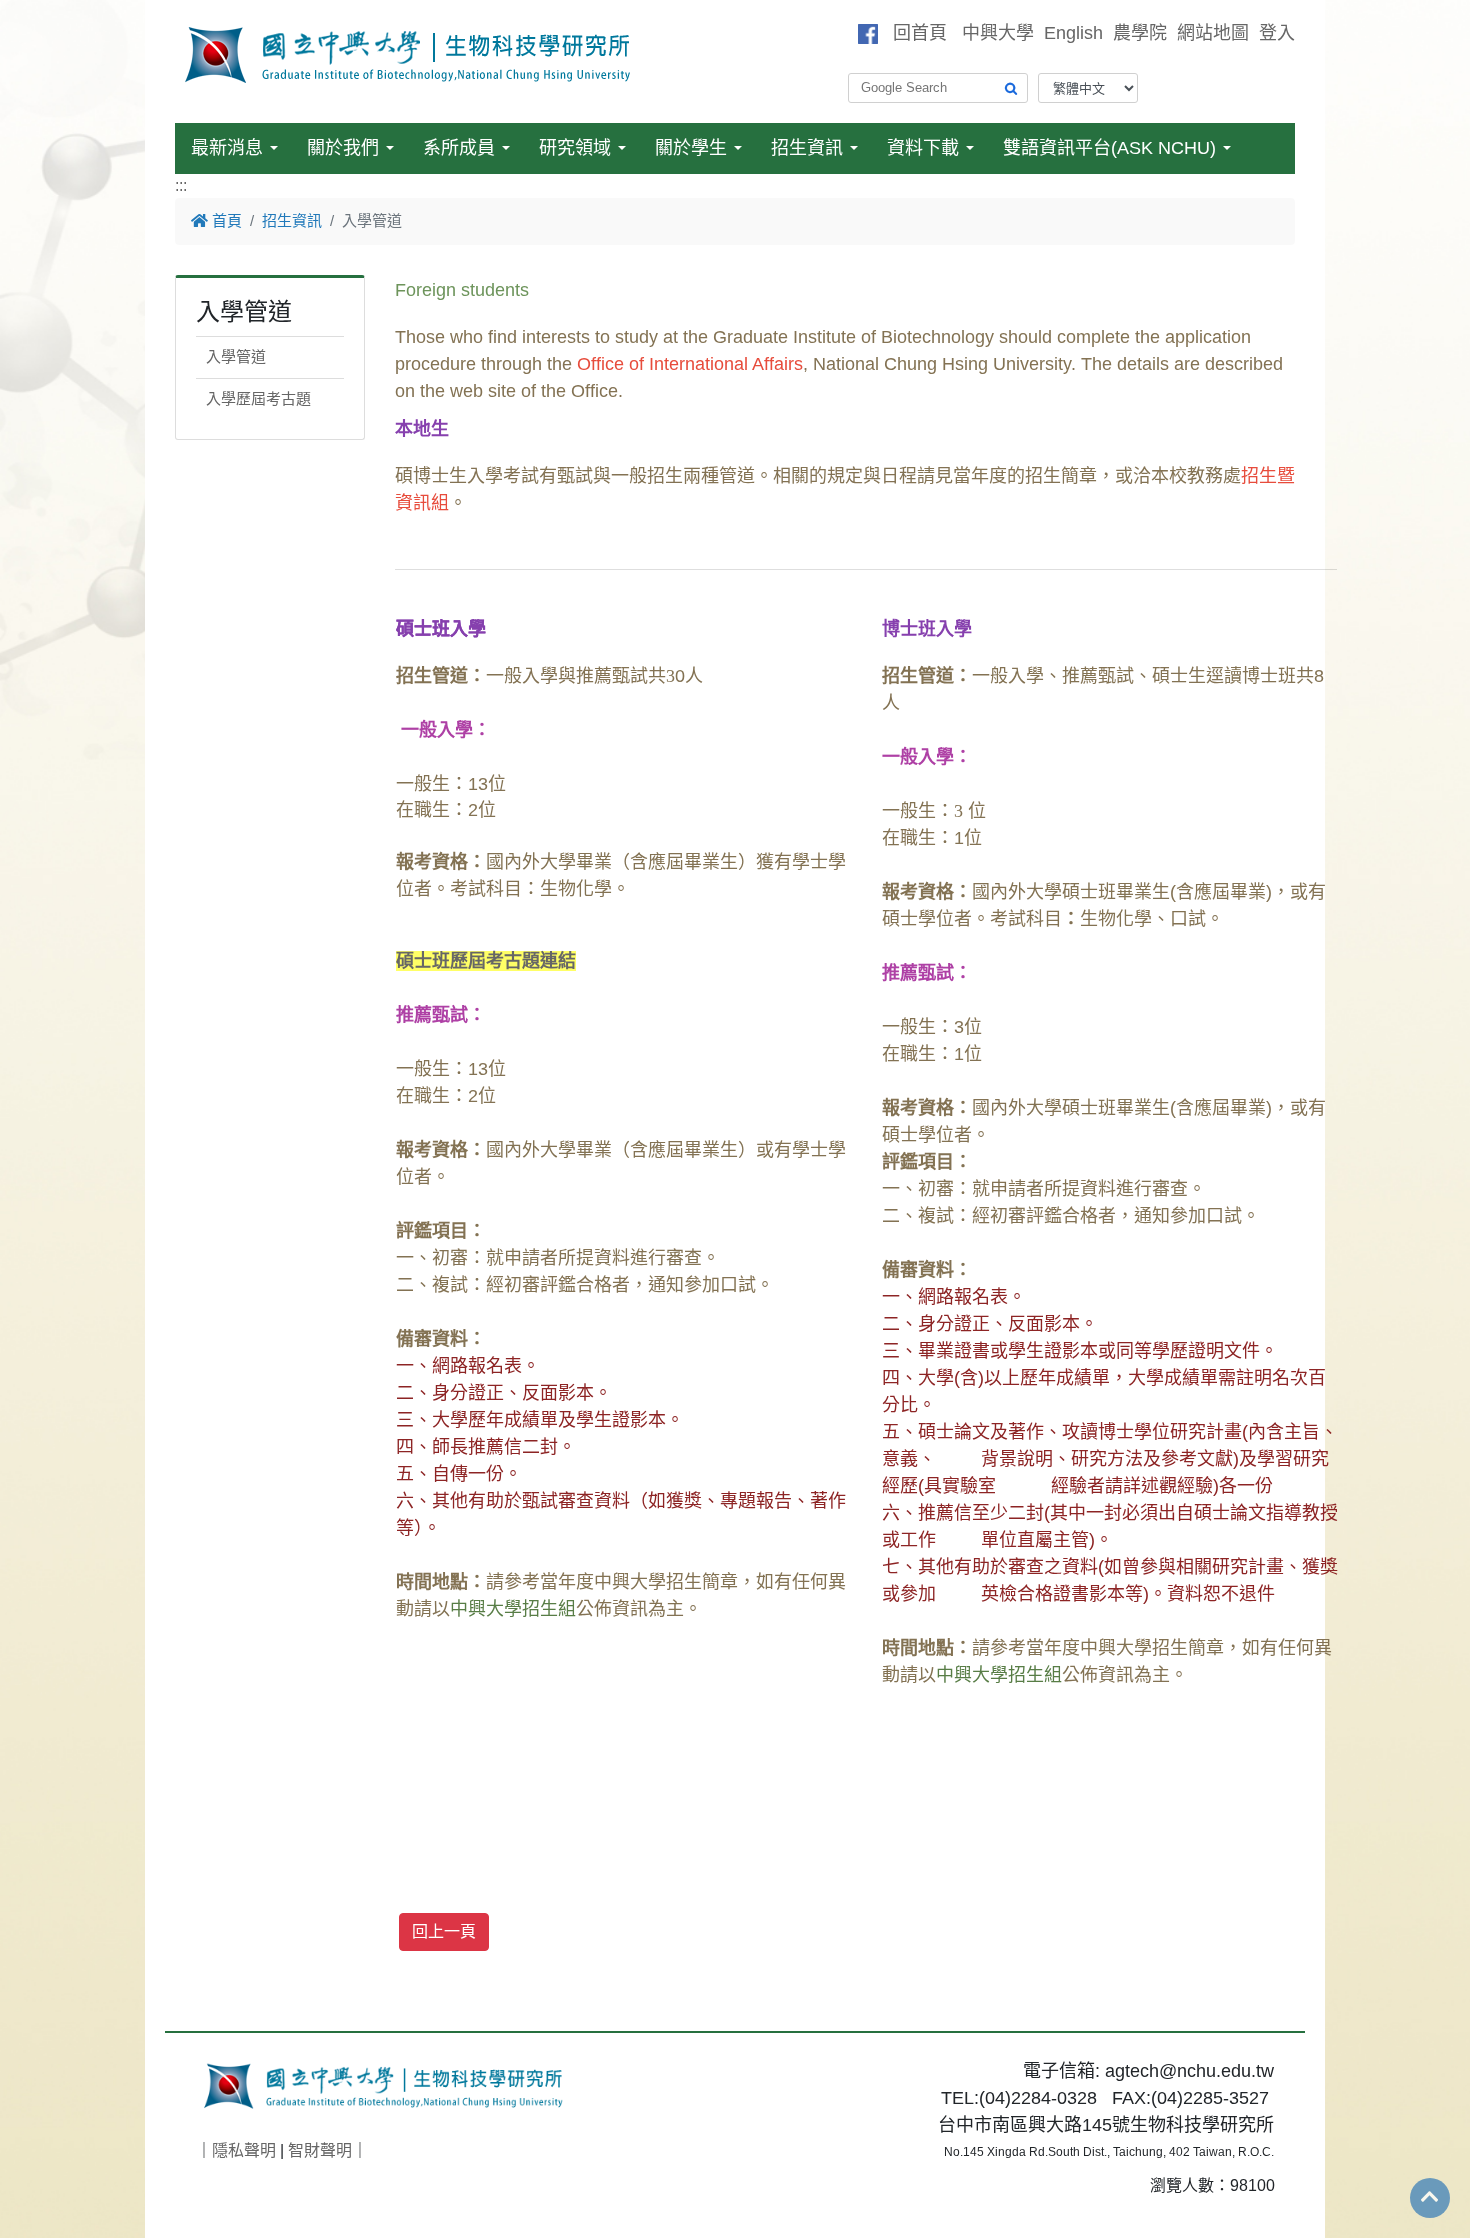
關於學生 (691, 148)
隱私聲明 (244, 2150)
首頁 (225, 220)
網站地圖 (1213, 33)
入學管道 (236, 356)
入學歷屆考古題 (258, 398)
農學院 (1140, 33)
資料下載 (923, 148)
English (1073, 33)
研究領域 (575, 148)
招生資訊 (807, 148)
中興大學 (998, 33)
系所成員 (459, 148)
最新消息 (227, 148)
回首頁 (920, 33)
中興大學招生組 (513, 1609)
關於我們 (343, 148)
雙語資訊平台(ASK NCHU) (1109, 148)
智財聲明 (320, 2150)
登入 (1277, 33)
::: (181, 185)
